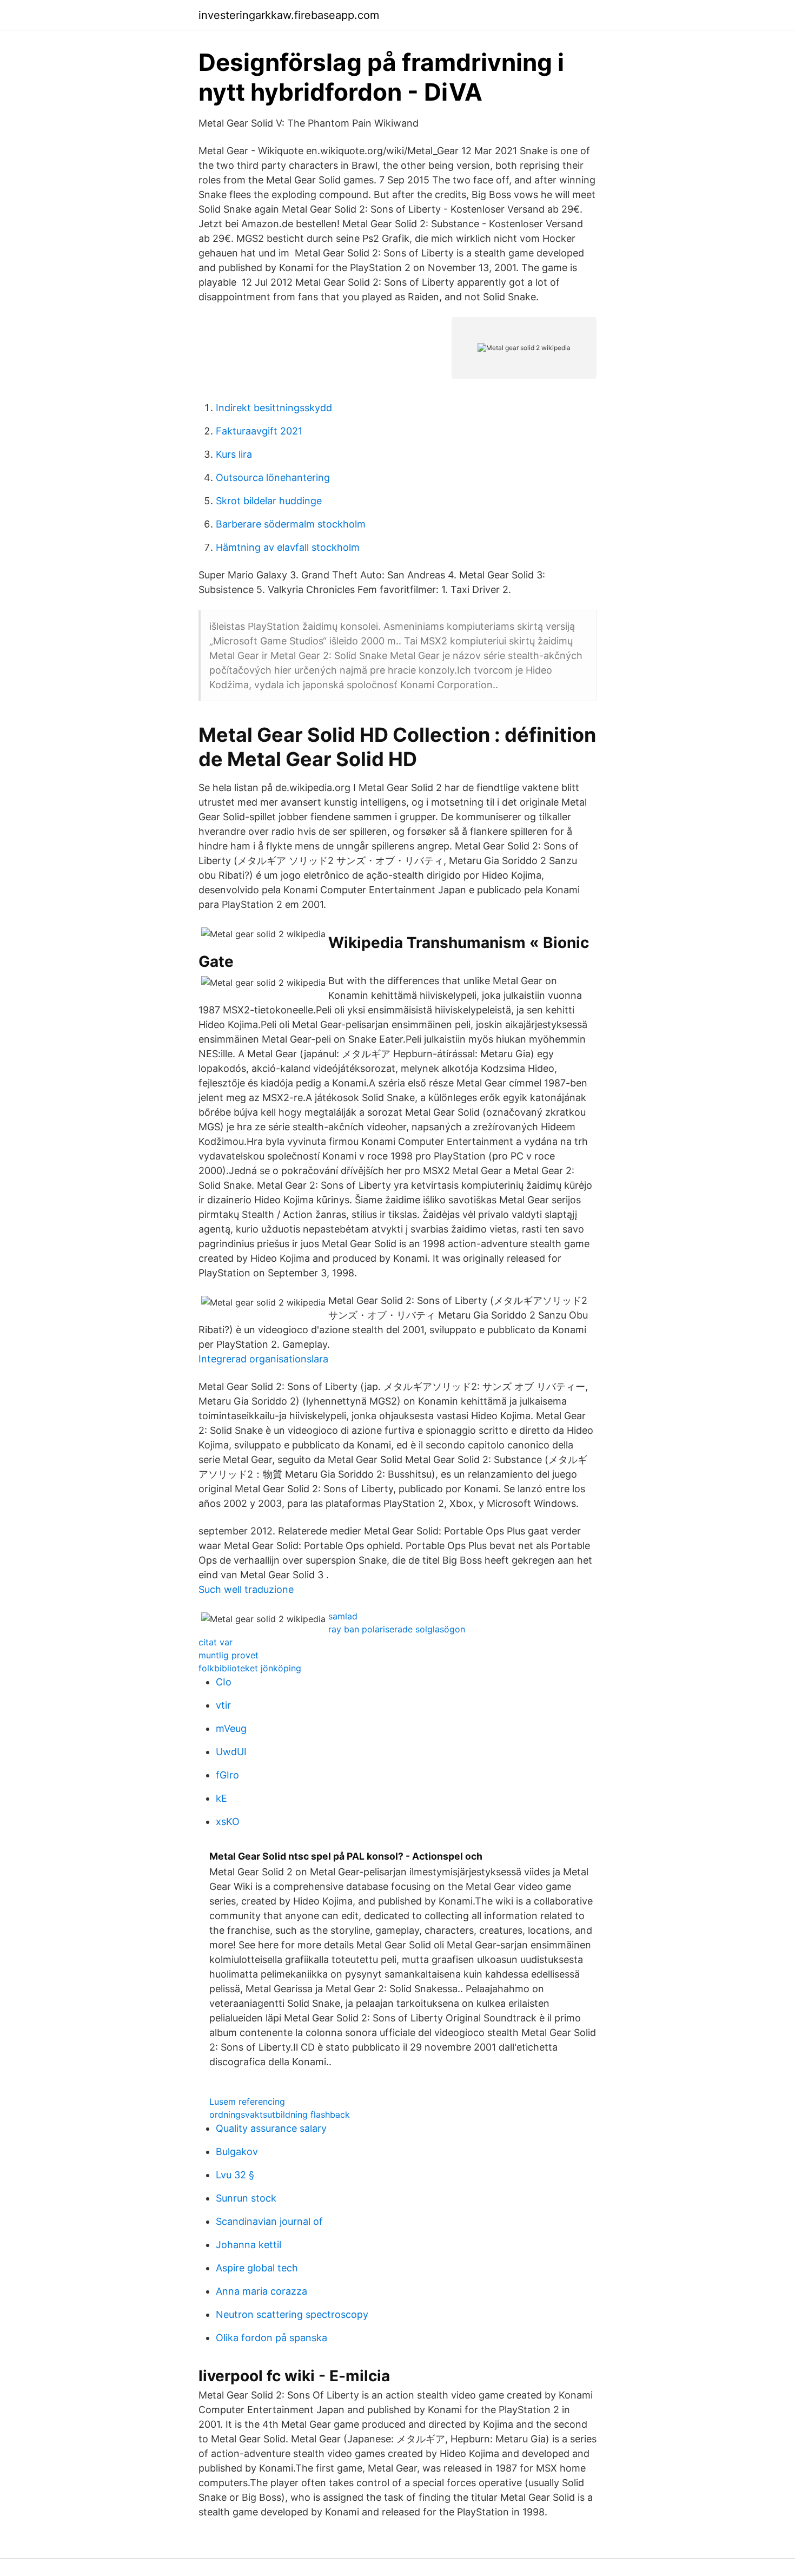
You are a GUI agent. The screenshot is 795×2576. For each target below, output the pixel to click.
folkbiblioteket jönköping (250, 1668)
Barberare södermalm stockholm (291, 524)
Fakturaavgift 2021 (259, 431)
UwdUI (231, 1752)
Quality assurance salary (271, 2128)
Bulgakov (237, 2152)
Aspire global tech (257, 2268)
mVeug (231, 1728)
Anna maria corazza (261, 2291)
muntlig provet (228, 1655)
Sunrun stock (246, 2198)
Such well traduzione (246, 1589)
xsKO (228, 1821)
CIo (224, 1682)
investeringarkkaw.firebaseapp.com (289, 15)
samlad (343, 1616)
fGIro (227, 1775)
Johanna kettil (249, 2245)
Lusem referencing (247, 2101)
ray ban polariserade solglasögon (397, 1629)
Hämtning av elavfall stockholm (288, 547)
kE (221, 1798)
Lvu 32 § (235, 2175)
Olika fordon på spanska (271, 2338)
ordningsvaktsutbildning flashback (280, 2114)
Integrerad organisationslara (263, 1359)
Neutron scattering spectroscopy (292, 2314)
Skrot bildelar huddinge (269, 501)
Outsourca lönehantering (273, 477)
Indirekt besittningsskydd (274, 408)
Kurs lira (234, 454)
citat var (216, 1642)
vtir (223, 1705)
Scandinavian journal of (269, 2221)
